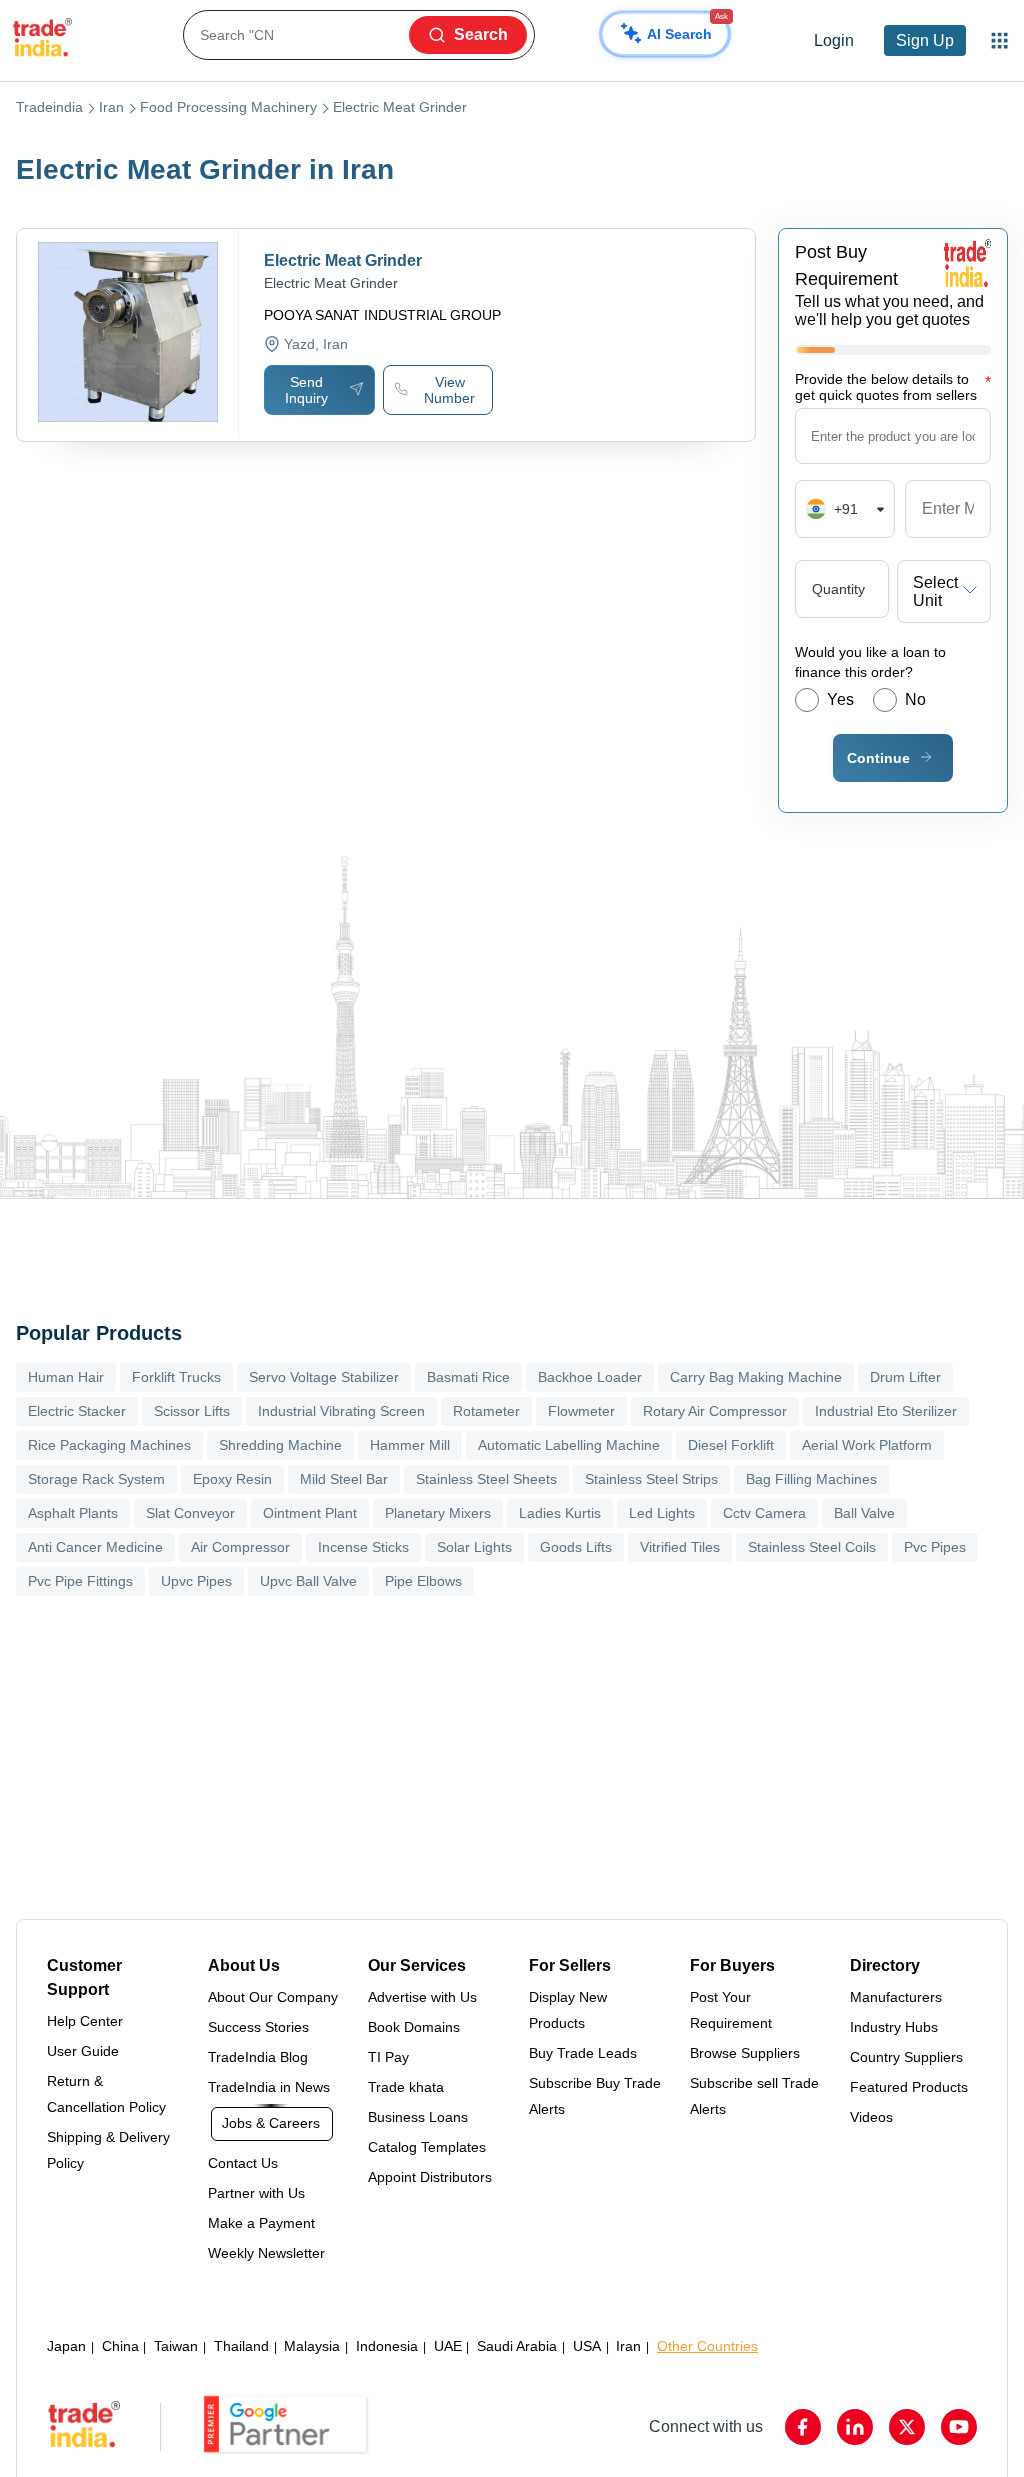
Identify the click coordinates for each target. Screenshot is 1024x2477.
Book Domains (414, 2027)
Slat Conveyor (190, 1513)
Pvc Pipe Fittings (80, 1581)
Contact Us (243, 2163)
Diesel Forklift (731, 1445)
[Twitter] (907, 2427)
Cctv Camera (764, 1513)
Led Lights (662, 1513)
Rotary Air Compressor (715, 1411)
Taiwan (176, 2346)
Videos (871, 2117)
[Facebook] (803, 2427)
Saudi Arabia (517, 2346)
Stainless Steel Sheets (486, 1479)
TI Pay (388, 2057)
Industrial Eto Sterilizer (886, 1411)
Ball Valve (864, 1513)
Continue (878, 758)
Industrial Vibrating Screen (341, 1411)
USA (587, 2346)
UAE (448, 2346)
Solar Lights (474, 1547)
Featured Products (909, 2087)
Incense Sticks (363, 1547)
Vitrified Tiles (680, 1547)
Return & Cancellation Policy (106, 2094)
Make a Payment (261, 2223)
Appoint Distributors (430, 2177)
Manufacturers (896, 1997)
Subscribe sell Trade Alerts (754, 2096)
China (120, 2346)
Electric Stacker (77, 1411)
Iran (111, 107)
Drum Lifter (905, 1377)
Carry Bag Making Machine (756, 1377)
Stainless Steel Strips (651, 1479)
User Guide (83, 2051)
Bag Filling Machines (811, 1479)
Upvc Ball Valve (308, 1581)
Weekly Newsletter (266, 2253)
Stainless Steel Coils (812, 1547)
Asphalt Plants (73, 1513)
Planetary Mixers (438, 1513)
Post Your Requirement (731, 2010)
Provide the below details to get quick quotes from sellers (893, 387)
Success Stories (258, 2027)
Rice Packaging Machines (109, 1445)
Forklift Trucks (176, 1377)
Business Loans (418, 2117)
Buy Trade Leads (583, 2053)
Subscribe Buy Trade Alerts (595, 2096)
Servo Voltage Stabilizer (324, 1377)
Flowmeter (581, 1411)
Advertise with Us (422, 1997)
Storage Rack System (96, 1479)
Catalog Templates (427, 2147)
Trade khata (406, 2087)
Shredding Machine (280, 1445)
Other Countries (707, 2346)
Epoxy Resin (232, 1479)
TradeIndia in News (269, 2087)
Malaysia (312, 2346)
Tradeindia (49, 107)
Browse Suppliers (745, 2053)
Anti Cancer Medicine (95, 1547)
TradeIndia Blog (258, 2057)
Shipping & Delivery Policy (108, 2150)
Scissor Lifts (192, 1411)
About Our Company (273, 1997)
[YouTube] (959, 2427)
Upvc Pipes (196, 1581)
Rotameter (486, 1411)
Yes (840, 699)
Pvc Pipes (935, 1547)
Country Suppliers (906, 2057)
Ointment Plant (310, 1513)
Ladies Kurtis (560, 1513)
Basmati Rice (468, 1377)
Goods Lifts (576, 1547)
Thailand (241, 2346)
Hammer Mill (410, 1445)
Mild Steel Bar (344, 1479)
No (915, 699)
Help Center (85, 2021)
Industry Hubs (894, 2027)
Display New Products (568, 2010)
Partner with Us (256, 2193)
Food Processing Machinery (228, 107)
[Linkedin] (855, 2427)
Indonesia (387, 2346)
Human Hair (66, 1377)
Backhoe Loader (590, 1377)
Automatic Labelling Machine (569, 1445)
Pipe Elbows (423, 1581)
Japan (66, 2346)
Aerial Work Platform (867, 1445)
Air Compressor (240, 1547)
